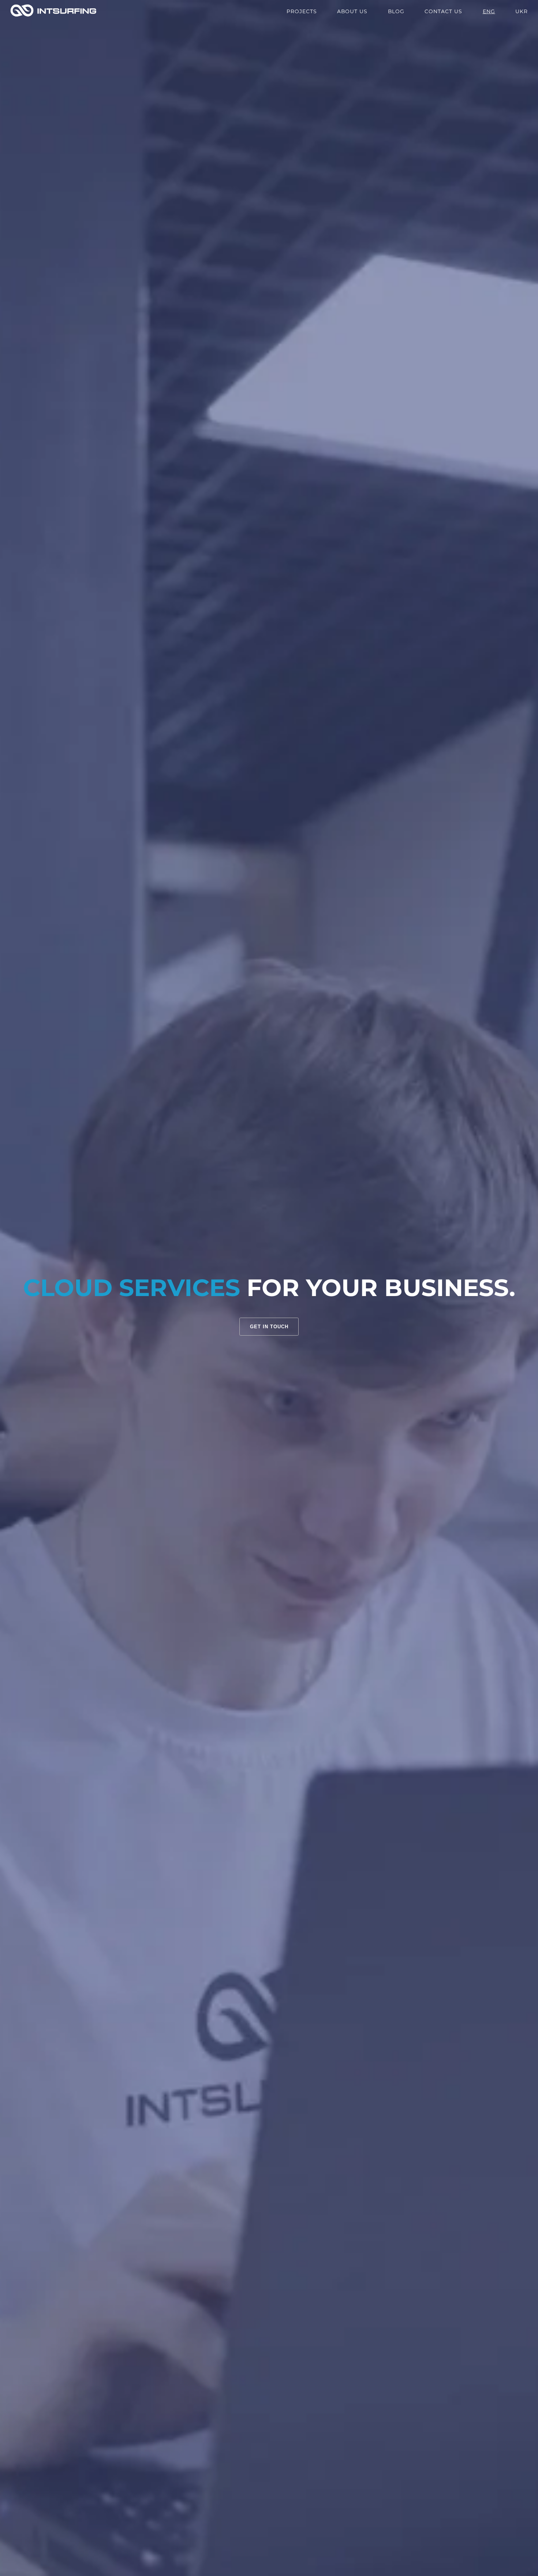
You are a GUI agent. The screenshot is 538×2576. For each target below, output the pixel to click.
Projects (302, 11)
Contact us (443, 11)
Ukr (522, 11)
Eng (489, 11)
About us (352, 11)
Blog (396, 11)
